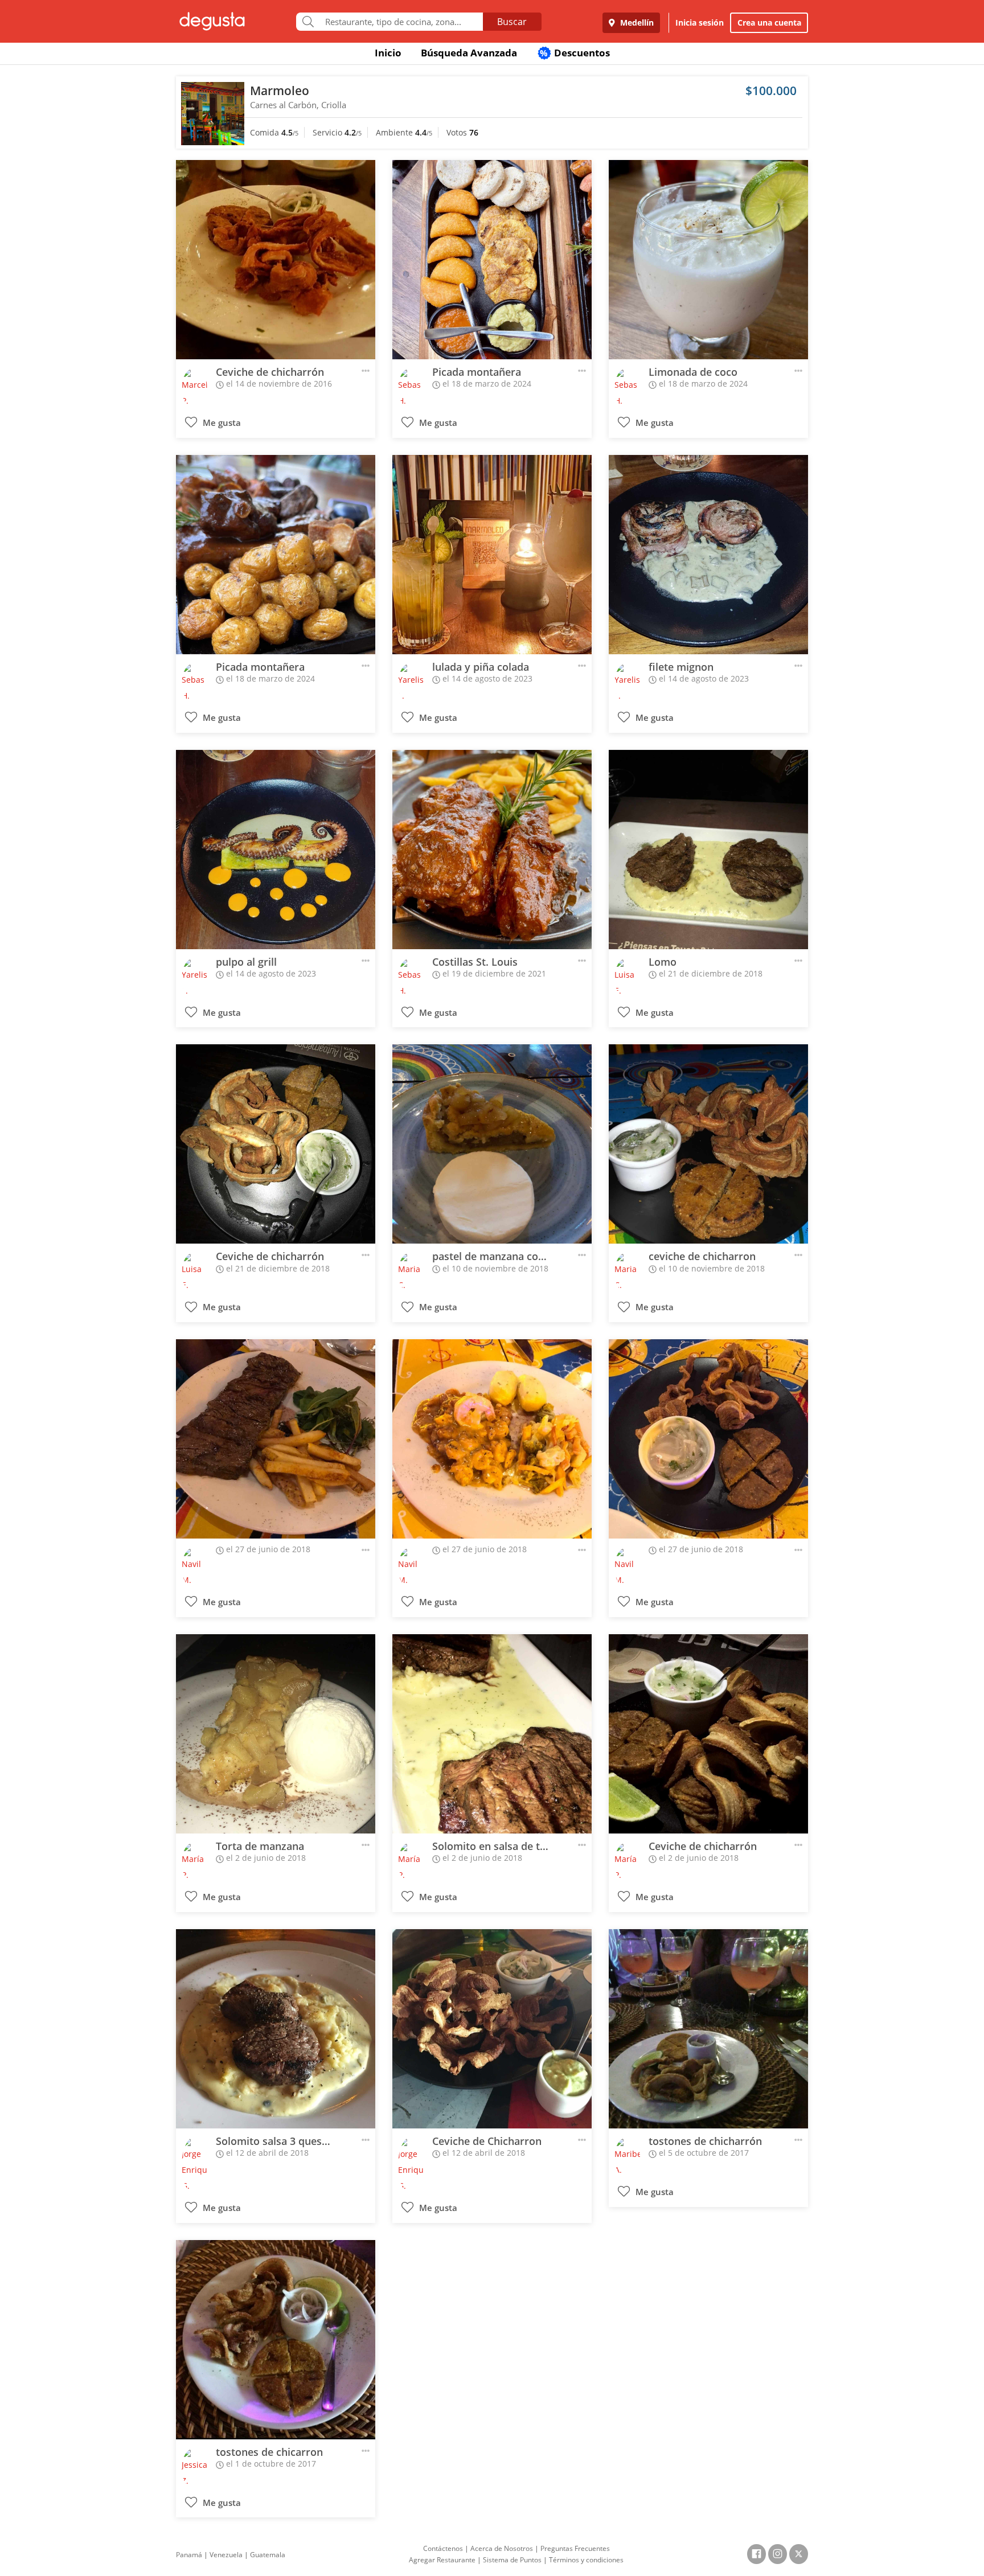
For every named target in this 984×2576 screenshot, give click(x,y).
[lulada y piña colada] (492, 555)
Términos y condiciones (586, 2560)
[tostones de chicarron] (276, 2340)
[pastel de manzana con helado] (492, 1144)
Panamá (189, 2555)
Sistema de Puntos (512, 2560)
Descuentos (575, 53)
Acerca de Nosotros (502, 2548)
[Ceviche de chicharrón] (276, 260)
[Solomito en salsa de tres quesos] (492, 1734)
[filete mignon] (708, 555)
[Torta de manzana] (276, 1734)
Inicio (388, 53)
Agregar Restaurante (442, 2560)
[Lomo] (708, 850)
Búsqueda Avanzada (469, 53)
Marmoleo (280, 91)
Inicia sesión (700, 22)
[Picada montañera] (492, 260)
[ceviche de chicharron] (708, 1144)
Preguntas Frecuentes (575, 2548)
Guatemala (268, 2555)
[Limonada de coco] (708, 260)
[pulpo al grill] (276, 850)
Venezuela (226, 2555)
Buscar (512, 22)
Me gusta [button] (221, 423)
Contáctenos (443, 2548)
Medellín (636, 22)
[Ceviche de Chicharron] (492, 2029)
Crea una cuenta (769, 22)
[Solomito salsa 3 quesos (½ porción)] (276, 2029)
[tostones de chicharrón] (708, 2029)
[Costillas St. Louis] (492, 850)
